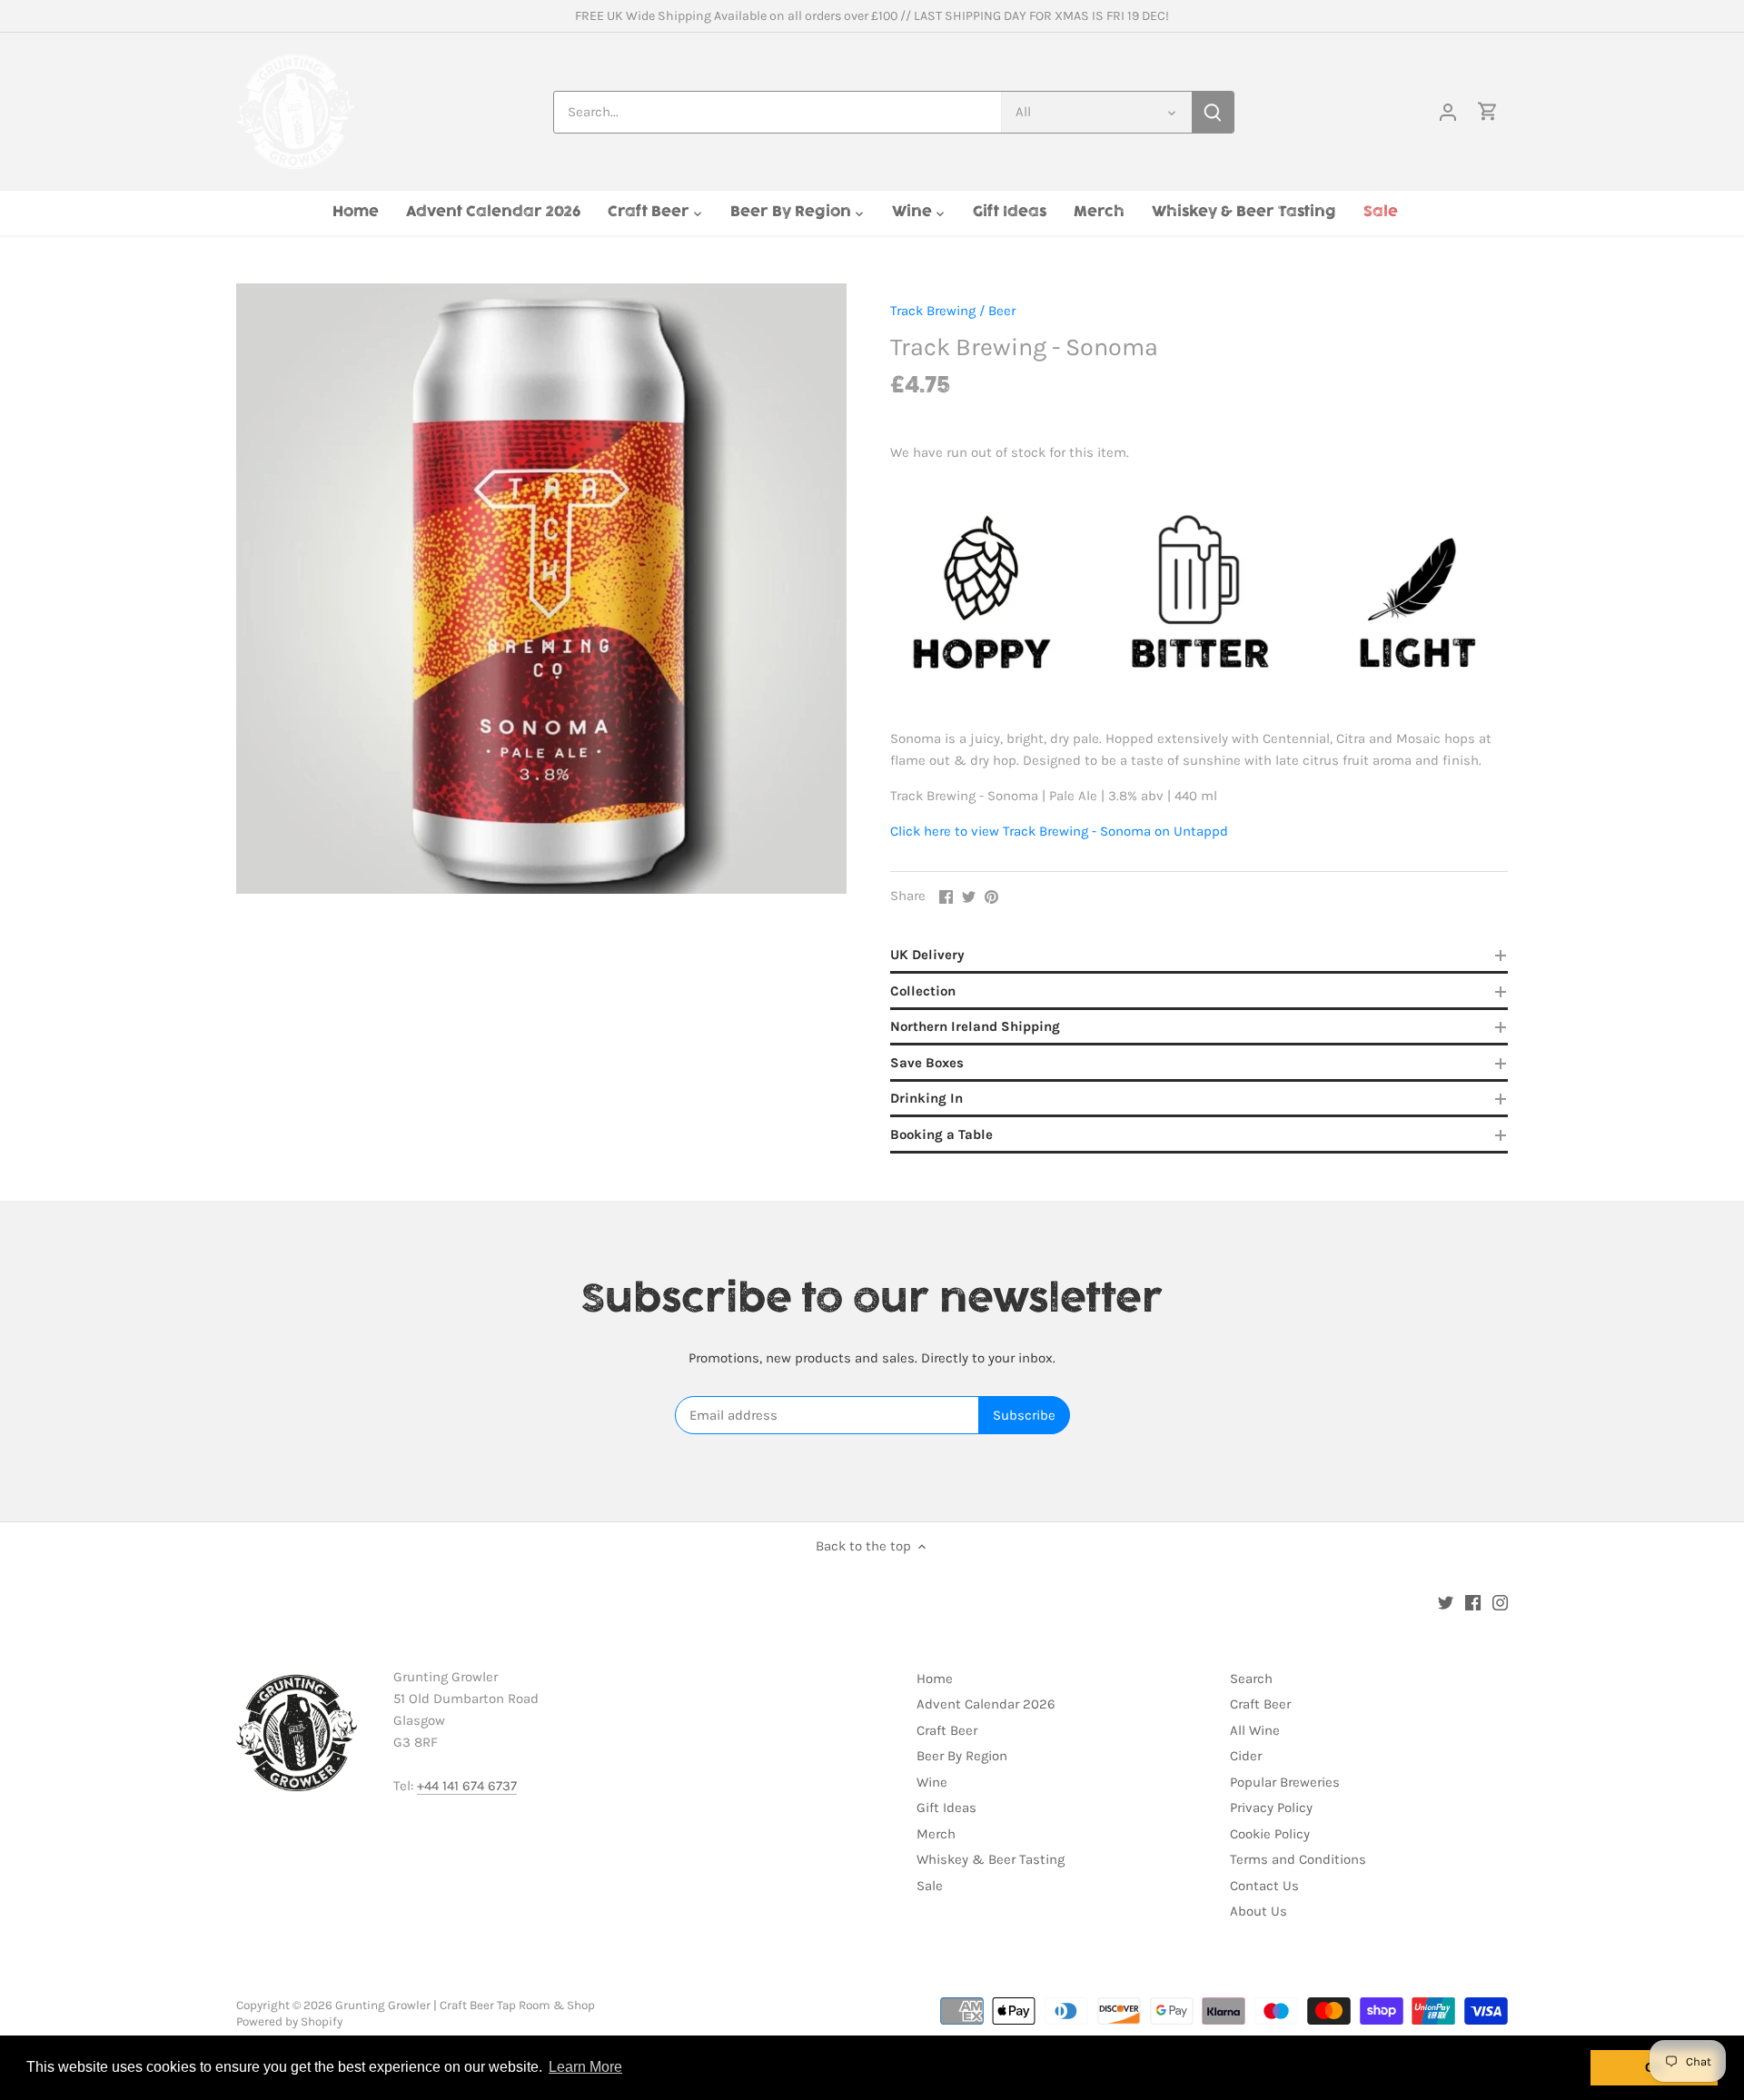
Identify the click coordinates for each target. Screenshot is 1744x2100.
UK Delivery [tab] (927, 955)
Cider (1246, 1756)
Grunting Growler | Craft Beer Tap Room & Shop (465, 2005)
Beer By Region (962, 1756)
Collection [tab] (923, 991)
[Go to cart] (1488, 112)
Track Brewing (933, 311)
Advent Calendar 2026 (986, 1704)
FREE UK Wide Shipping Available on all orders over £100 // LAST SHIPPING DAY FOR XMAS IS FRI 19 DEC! (872, 16)
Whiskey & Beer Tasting (991, 1859)
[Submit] (1213, 112)
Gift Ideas (946, 1808)
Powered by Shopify (289, 2021)
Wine (932, 1782)
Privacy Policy (1271, 1808)
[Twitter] (1446, 1602)
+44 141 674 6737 (467, 1786)
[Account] (1448, 112)
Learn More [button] (585, 2067)
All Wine (1255, 1730)
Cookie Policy (1270, 1834)
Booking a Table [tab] (941, 1134)
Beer (1002, 311)
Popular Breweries (1285, 1782)
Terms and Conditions (1298, 1859)
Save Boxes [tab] (927, 1063)
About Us (1258, 1911)
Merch (936, 1834)
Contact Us (1264, 1886)
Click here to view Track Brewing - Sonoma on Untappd (1059, 831)
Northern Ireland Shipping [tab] (975, 1026)
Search (1251, 1679)
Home (935, 1679)
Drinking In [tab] (926, 1098)
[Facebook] (1473, 1602)
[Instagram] (1500, 1602)
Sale (930, 1886)
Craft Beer (947, 1730)
